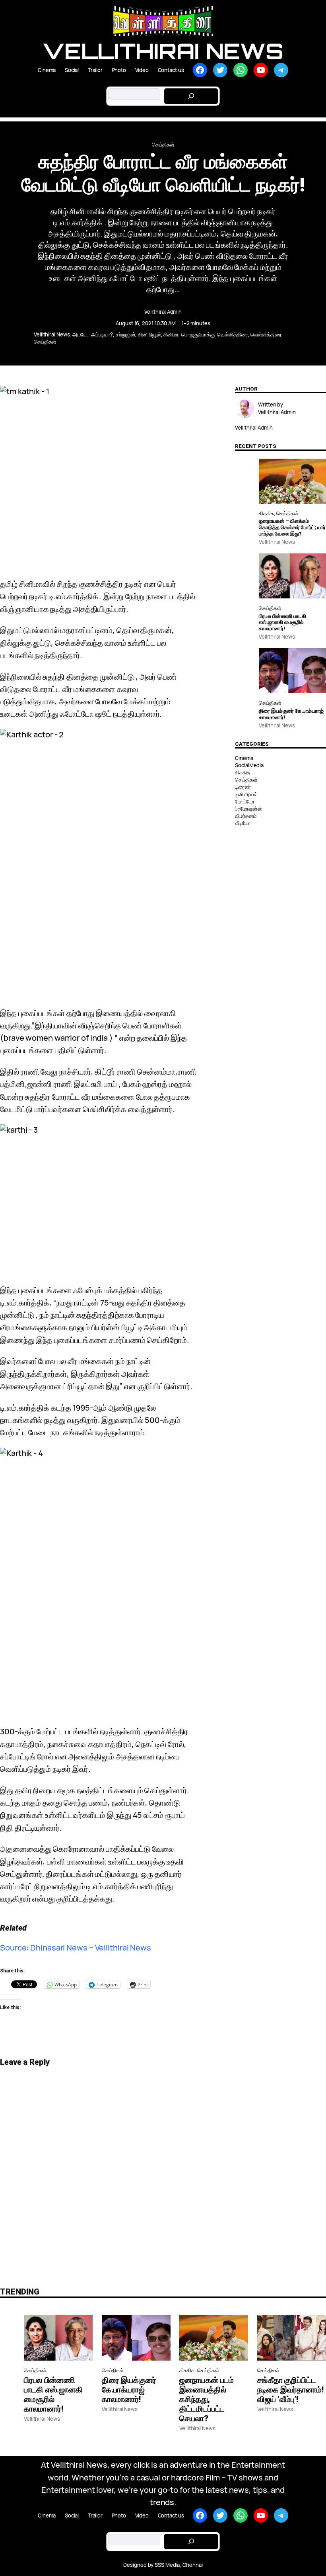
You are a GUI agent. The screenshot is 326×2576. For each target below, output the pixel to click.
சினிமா (171, 334)
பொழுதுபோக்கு (198, 334)
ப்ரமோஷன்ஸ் (248, 809)
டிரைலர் (243, 787)
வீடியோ (243, 823)
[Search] (191, 96)
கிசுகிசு (266, 513)
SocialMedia (249, 765)
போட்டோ (245, 801)
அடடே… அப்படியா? (93, 334)
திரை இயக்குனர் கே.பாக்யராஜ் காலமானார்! (291, 714)
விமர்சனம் (245, 816)
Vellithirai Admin (163, 312)
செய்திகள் (163, 145)
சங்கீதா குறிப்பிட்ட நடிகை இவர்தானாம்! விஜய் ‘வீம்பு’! (290, 2390)
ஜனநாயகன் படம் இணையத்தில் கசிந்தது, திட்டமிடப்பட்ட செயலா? (207, 2399)
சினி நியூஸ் (149, 334)
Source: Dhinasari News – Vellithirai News (76, 1948)
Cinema (244, 758)
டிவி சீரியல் (246, 794)
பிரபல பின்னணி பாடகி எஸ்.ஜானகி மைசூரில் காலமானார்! (282, 622)
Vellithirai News (163, 51)
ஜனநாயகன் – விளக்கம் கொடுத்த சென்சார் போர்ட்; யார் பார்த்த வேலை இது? (292, 527)
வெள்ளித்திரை (232, 334)
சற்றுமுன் (126, 334)
